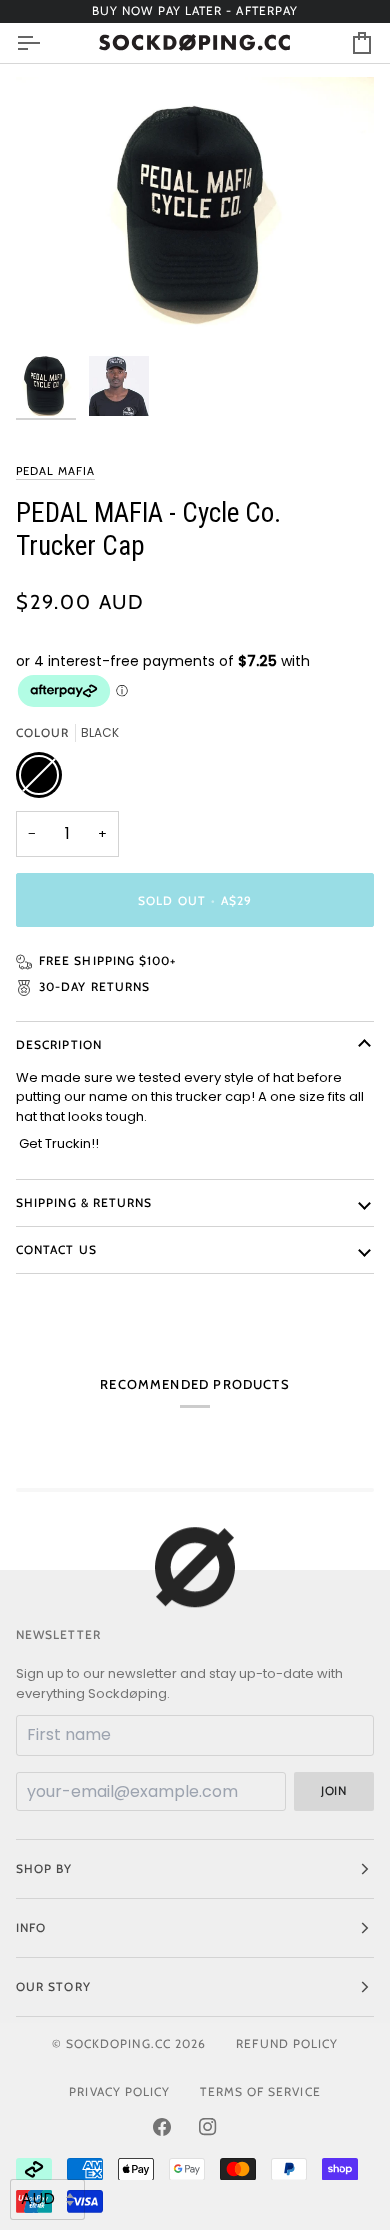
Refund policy (287, 2043)
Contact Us (56, 1249)
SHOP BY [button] (44, 1868)
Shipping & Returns (84, 1202)
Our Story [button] (53, 1986)
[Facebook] (162, 2127)
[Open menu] (46, 43)
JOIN (333, 1790)
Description (59, 1044)
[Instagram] (208, 2127)
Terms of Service (260, 2091)
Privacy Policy (119, 2091)
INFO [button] (31, 1927)
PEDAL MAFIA (55, 471)
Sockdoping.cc (118, 2043)
